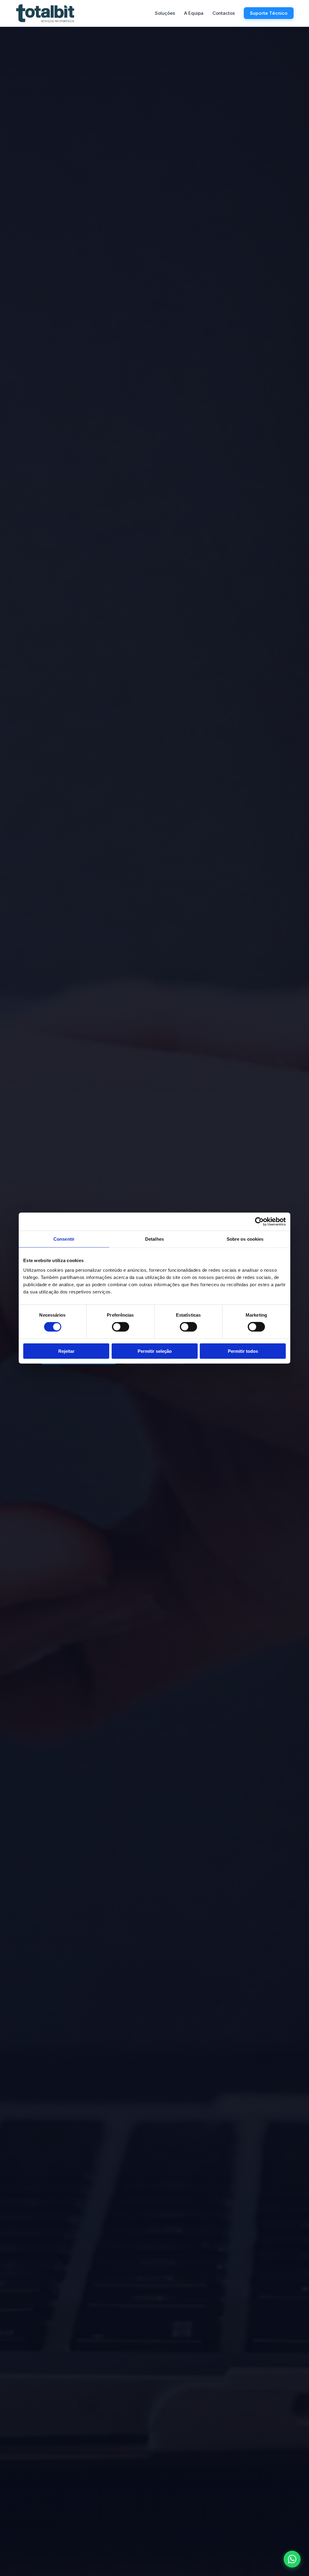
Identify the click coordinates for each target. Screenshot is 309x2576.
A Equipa (194, 13)
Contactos (224, 13)
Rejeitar (66, 1351)
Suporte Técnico (269, 13)
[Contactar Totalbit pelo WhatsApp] (292, 2559)
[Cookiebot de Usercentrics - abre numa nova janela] (259, 1222)
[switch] (121, 1327)
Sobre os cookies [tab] (245, 1239)
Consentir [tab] (64, 1239)
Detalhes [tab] (154, 1239)
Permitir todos (243, 1351)
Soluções (165, 13)
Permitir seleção (155, 1351)
